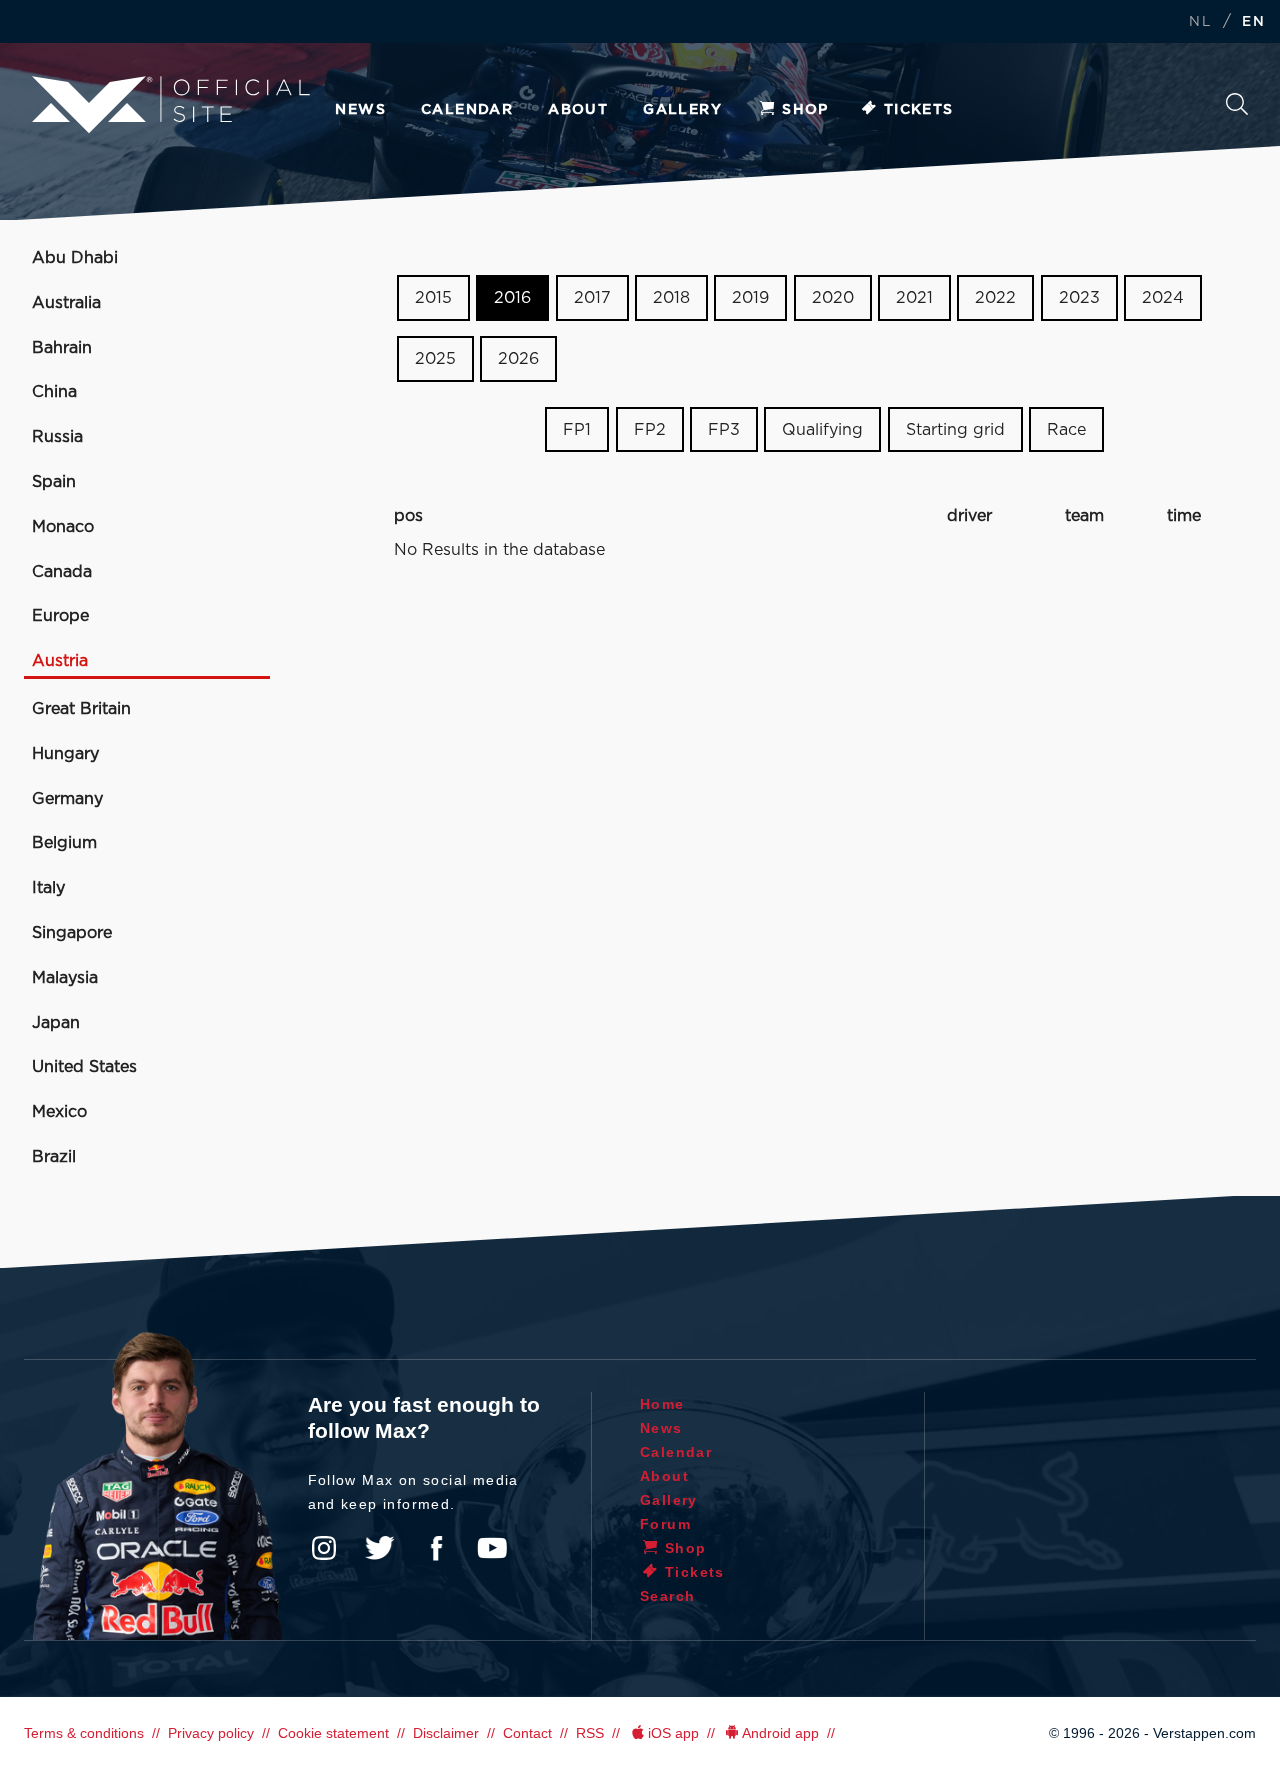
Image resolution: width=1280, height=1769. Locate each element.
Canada (62, 572)
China (54, 392)
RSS (590, 1733)
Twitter (380, 1548)
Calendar (467, 110)
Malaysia (65, 978)
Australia (66, 303)
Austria (60, 661)
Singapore (72, 933)
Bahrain (62, 348)
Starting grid (955, 429)
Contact (527, 1733)
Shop (805, 110)
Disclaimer (446, 1733)
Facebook (436, 1548)
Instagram (324, 1548)
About (578, 110)
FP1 (577, 429)
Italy (48, 888)
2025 (435, 359)
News (360, 110)
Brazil (54, 1157)
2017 (592, 298)
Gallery (682, 110)
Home (662, 1404)
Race (1066, 429)
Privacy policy (211, 1733)
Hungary (65, 754)
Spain (54, 482)
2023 (1079, 298)
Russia (57, 437)
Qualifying (822, 429)
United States (84, 1067)
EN (1253, 22)
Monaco (63, 527)
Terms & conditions (84, 1733)
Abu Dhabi (75, 258)
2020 (833, 298)
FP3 (724, 429)
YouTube (492, 1548)
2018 (671, 298)
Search (1237, 109)
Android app (780, 1733)
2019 (750, 298)
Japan (56, 1023)
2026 (518, 359)
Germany (67, 799)
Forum (665, 1524)
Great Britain (81, 709)
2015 (433, 298)
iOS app (673, 1733)
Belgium (64, 843)
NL (1200, 22)
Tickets (919, 110)
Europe (60, 616)
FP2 (650, 429)
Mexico (59, 1112)
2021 (914, 298)
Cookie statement (333, 1733)
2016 (512, 298)
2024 (1163, 298)
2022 (995, 298)
